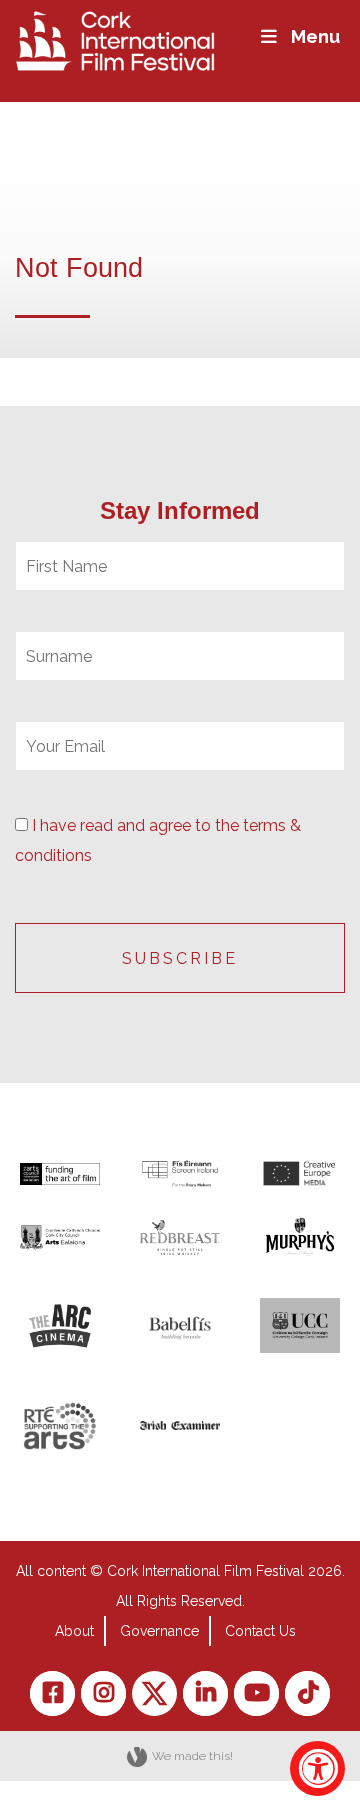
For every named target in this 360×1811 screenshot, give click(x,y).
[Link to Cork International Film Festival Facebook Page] (52, 1693)
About (74, 1631)
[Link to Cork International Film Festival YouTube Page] (256, 1693)
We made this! (192, 1756)
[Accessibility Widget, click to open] (317, 1768)
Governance (159, 1631)
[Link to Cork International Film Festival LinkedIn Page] (205, 1693)
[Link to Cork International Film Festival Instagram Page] (103, 1693)
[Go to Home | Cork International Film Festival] (115, 39)
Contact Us (260, 1631)
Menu (315, 36)
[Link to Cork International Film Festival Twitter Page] (154, 1693)
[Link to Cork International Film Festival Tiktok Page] (307, 1693)
